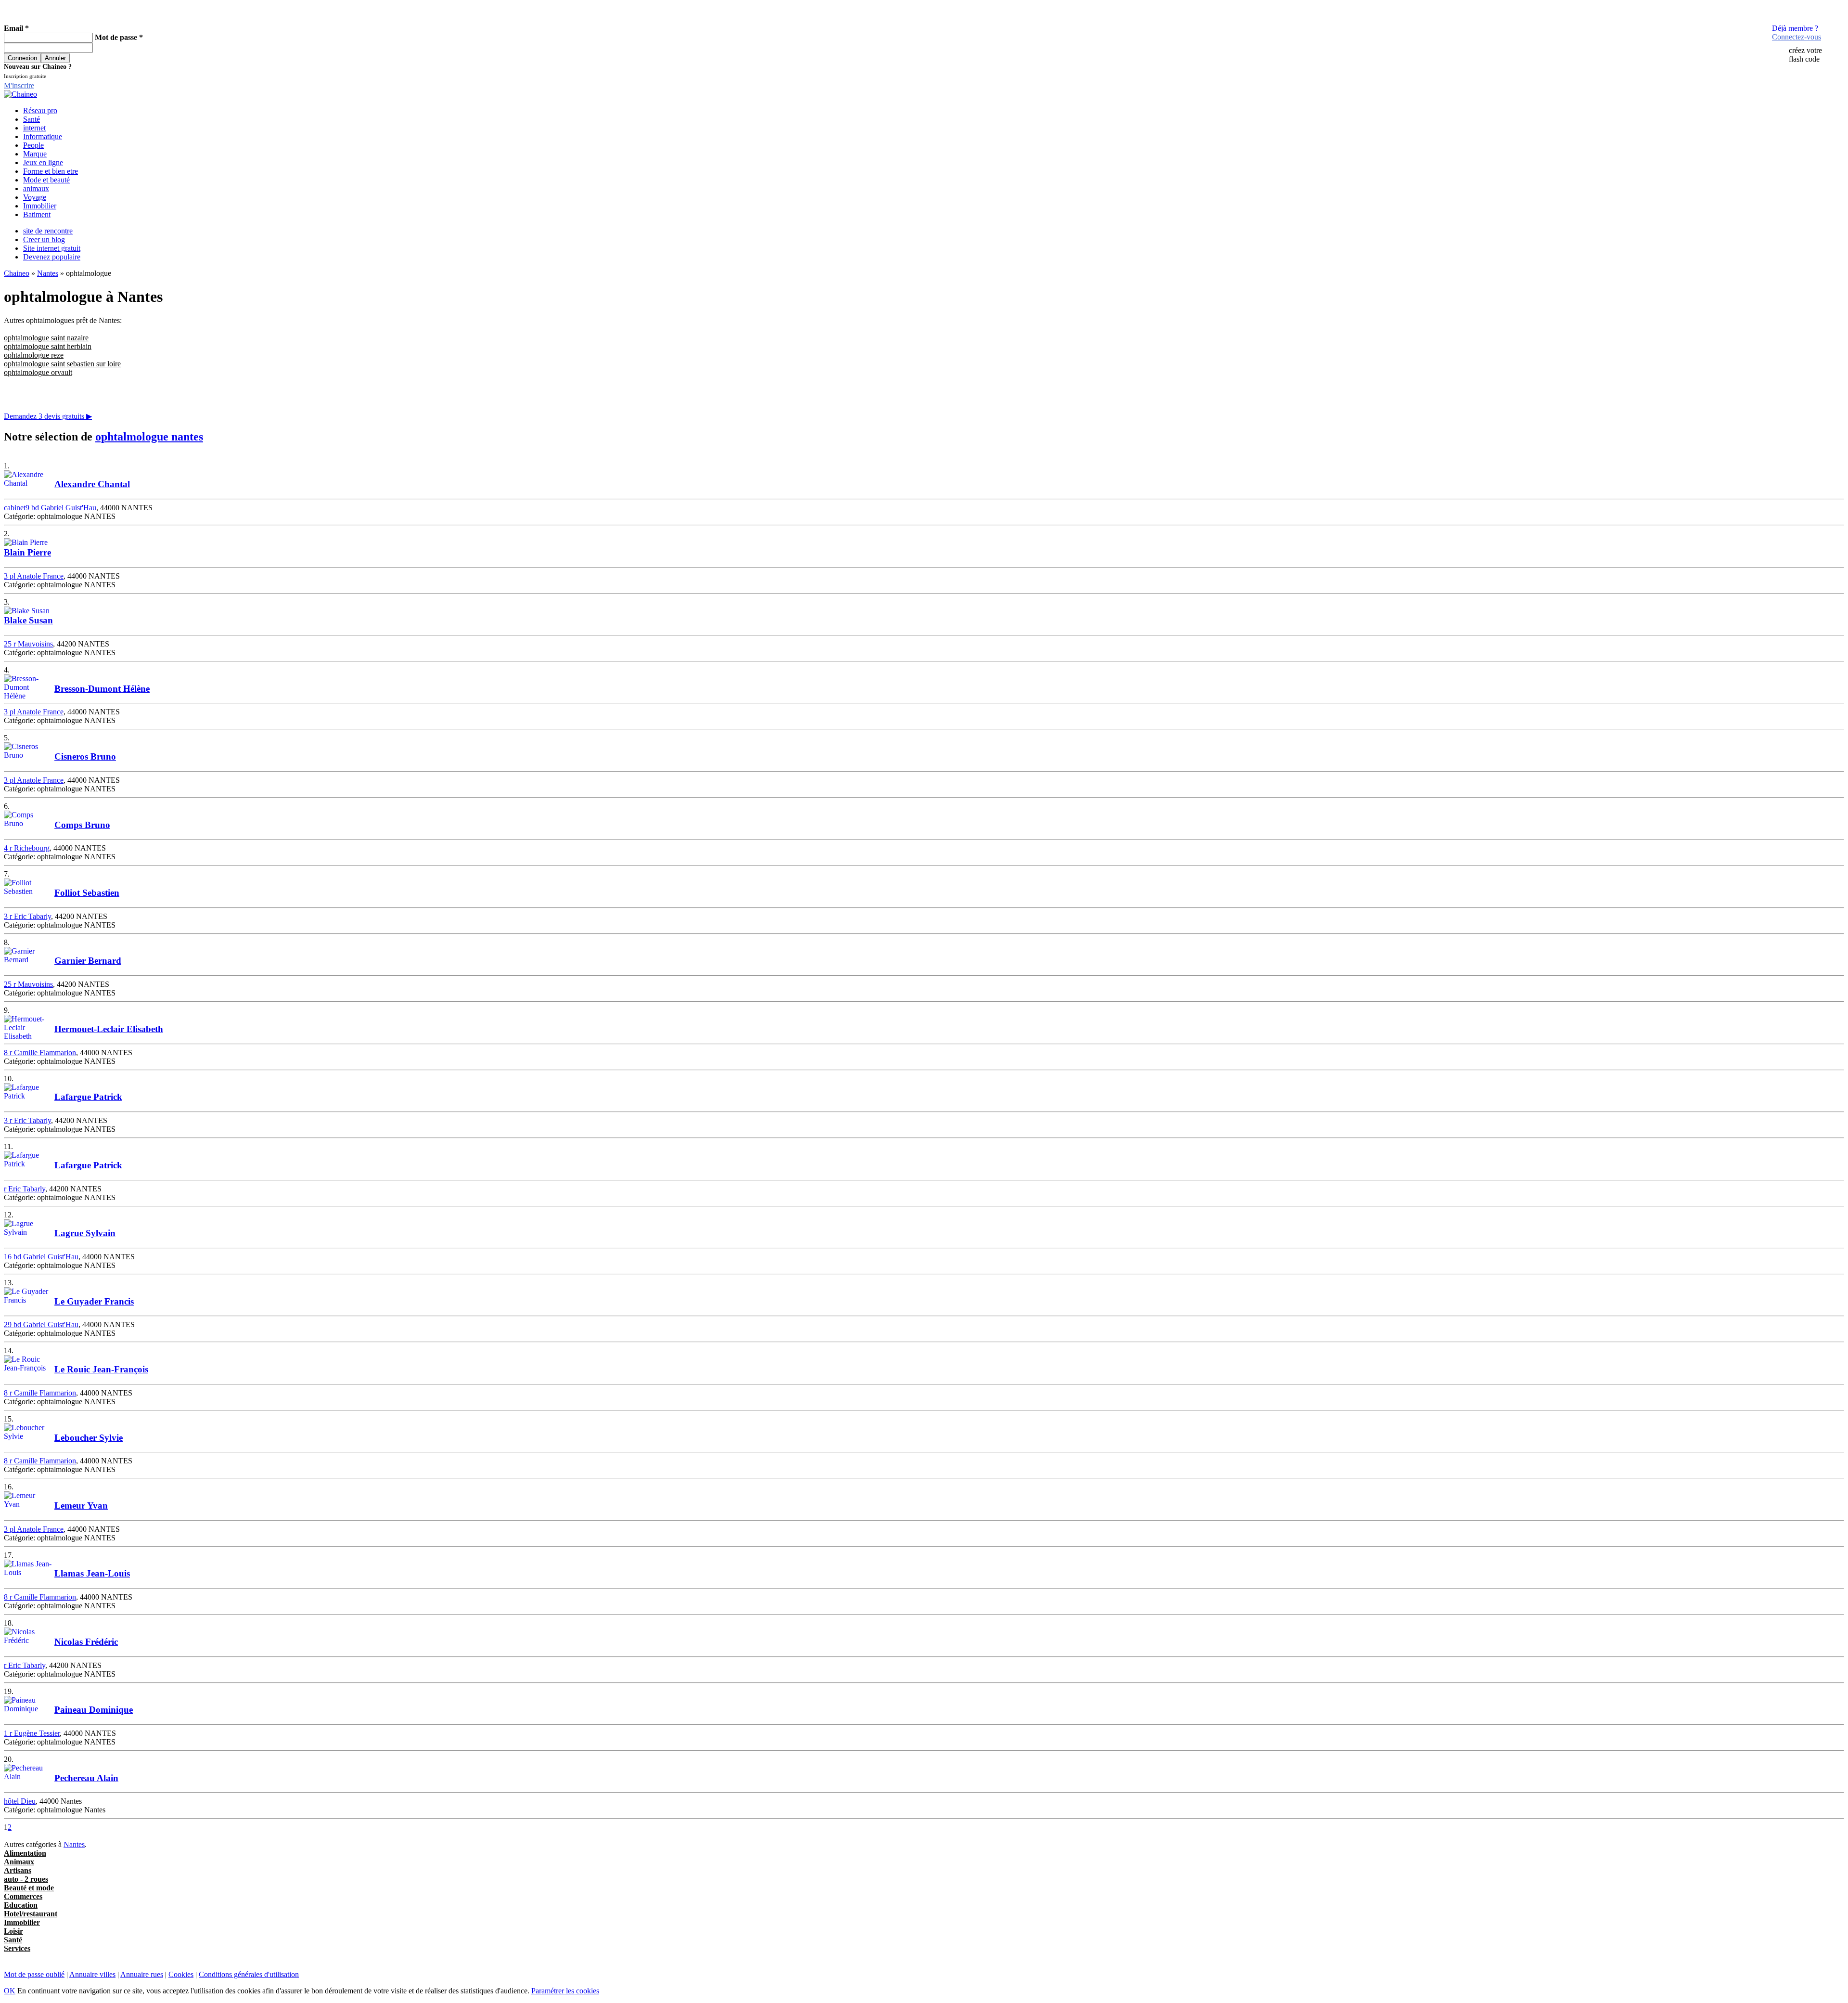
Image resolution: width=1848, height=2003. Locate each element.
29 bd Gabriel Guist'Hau (41, 1325)
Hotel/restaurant (31, 1914)
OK (10, 1991)
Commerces (23, 1896)
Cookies (181, 1974)
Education (21, 1905)
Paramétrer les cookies (565, 1991)
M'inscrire (19, 85)
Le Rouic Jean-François (101, 1369)
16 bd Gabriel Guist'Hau (41, 1257)
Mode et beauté (46, 180)
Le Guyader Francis (94, 1301)
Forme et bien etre (51, 171)
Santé (32, 119)
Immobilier (40, 206)
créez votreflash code (1805, 55)
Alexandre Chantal (92, 484)
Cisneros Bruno (85, 756)
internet (34, 128)
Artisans (18, 1870)
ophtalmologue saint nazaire (46, 338)
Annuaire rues (142, 1974)
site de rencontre (48, 231)
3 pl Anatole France (34, 576)
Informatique (43, 136)
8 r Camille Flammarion (40, 1053)
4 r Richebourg (27, 848)
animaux (36, 188)
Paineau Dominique (94, 1710)
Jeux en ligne (43, 162)
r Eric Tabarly (25, 1189)
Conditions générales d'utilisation (249, 1974)
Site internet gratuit (52, 248)
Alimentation (25, 1853)
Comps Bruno (82, 825)
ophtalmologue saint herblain (48, 346)
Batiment (37, 214)
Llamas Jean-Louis (92, 1573)
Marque (35, 154)
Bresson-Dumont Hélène (102, 689)
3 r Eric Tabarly (27, 916)
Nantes (48, 273)
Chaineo (17, 273)
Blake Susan (28, 620)
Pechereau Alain (86, 1778)
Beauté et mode (29, 1888)
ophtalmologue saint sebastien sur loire (62, 364)
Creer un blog (44, 239)
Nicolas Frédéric (86, 1642)
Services (17, 1948)
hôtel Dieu (20, 1801)
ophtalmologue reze (34, 355)
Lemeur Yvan (81, 1505)
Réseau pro (40, 110)
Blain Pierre (27, 552)
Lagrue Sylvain (85, 1233)
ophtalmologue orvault (38, 372)
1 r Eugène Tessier (32, 1733)
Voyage (35, 197)
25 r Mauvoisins (28, 644)
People (33, 145)
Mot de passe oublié (34, 1974)
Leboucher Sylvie (89, 1438)
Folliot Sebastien (87, 893)
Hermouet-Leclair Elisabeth (109, 1029)
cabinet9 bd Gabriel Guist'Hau (50, 508)
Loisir (13, 1931)
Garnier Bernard (88, 961)
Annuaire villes (92, 1974)
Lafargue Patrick (88, 1097)
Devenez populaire (52, 257)
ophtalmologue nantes (149, 437)
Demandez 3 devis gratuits (48, 416)
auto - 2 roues (26, 1879)
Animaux (19, 1862)
